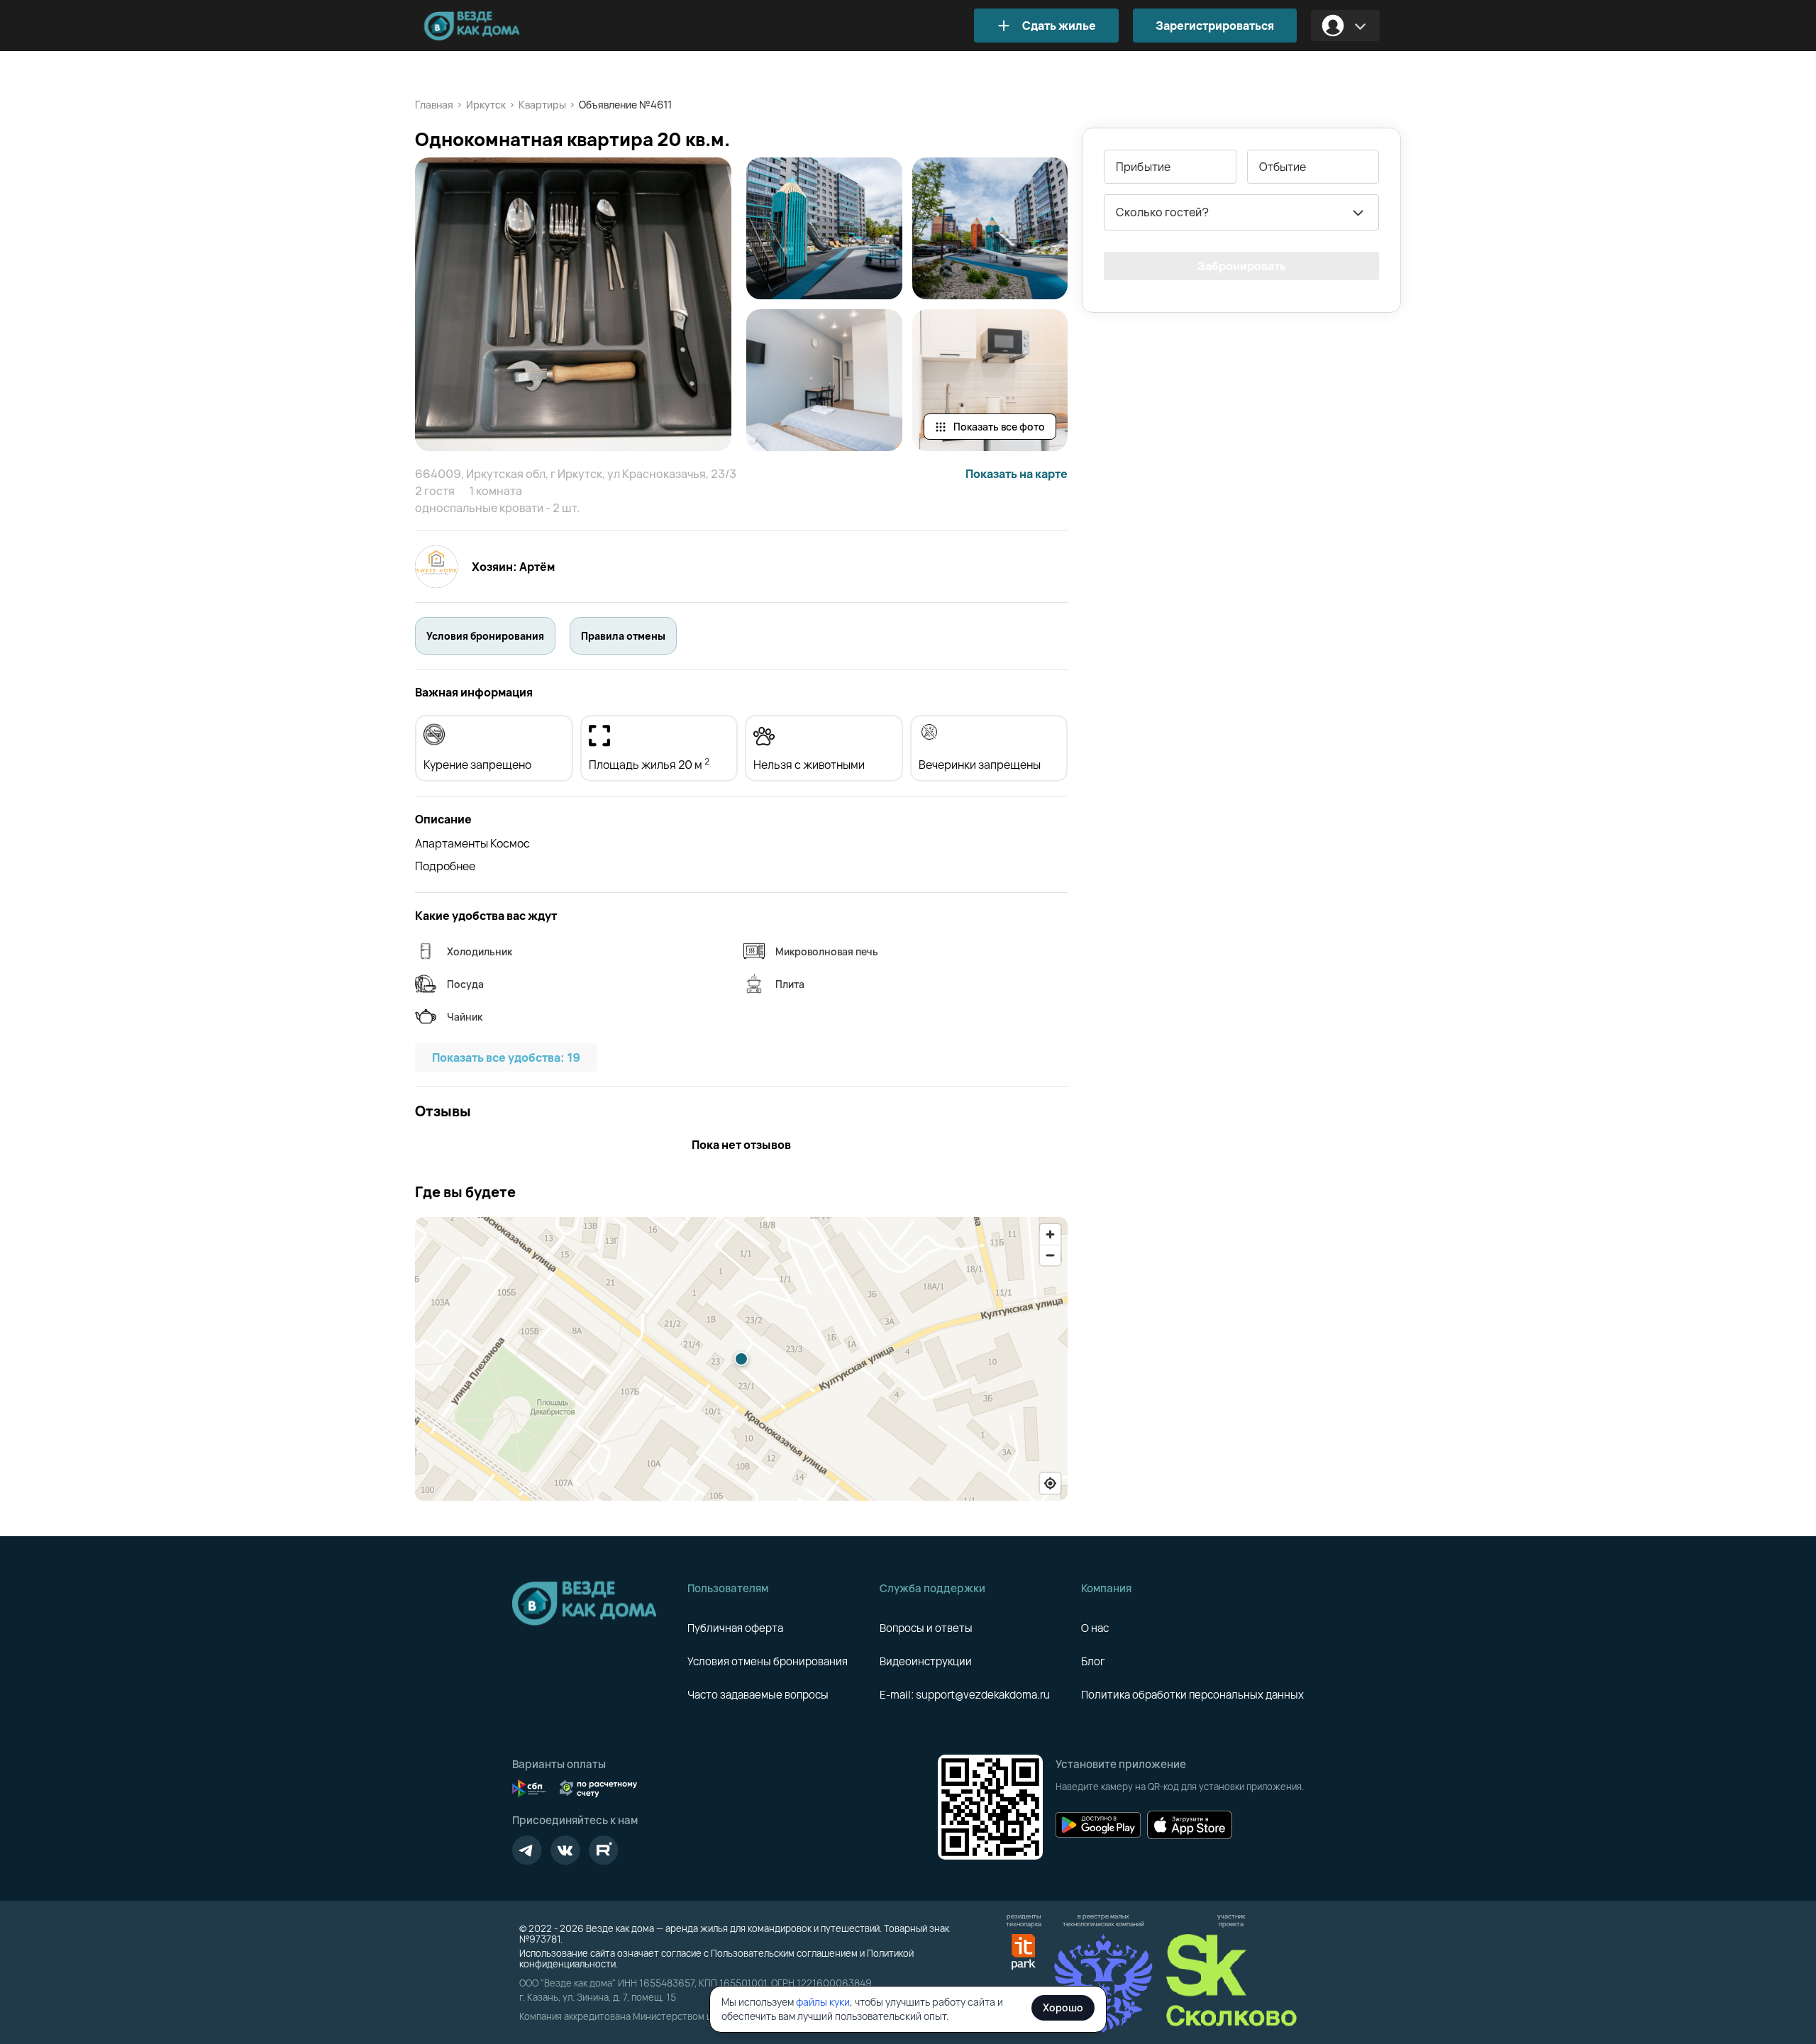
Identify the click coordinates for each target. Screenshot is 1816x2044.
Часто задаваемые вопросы (758, 1695)
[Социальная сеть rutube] (604, 1850)
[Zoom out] (1050, 1255)
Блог (1093, 1661)
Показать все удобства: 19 (506, 1057)
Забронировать (1242, 266)
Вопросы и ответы (926, 1628)
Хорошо (1063, 2007)
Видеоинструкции (926, 1661)
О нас (1095, 1628)
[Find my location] (1050, 1483)
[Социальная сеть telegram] (527, 1850)
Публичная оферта (735, 1628)
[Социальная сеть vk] (565, 1850)
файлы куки (823, 2002)
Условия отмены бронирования (768, 1661)
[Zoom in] (1050, 1234)
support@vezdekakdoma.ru (983, 1695)
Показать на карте (1017, 474)
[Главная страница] (493, 26)
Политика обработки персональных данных (1192, 1695)
